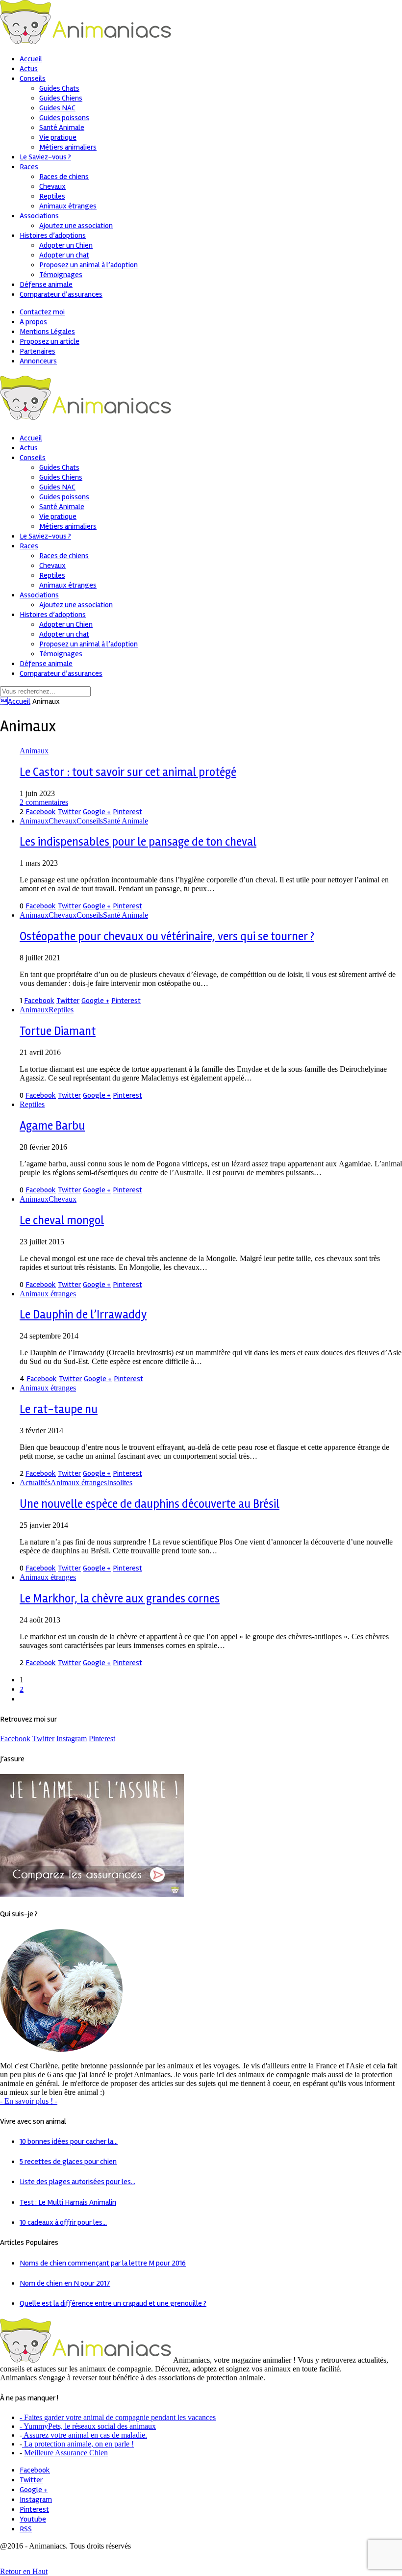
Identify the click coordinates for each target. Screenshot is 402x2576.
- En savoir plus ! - (29, 2101)
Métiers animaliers (68, 147)
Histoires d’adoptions (53, 235)
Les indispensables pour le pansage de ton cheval (138, 842)
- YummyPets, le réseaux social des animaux (88, 2426)
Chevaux (52, 186)
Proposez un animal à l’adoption (88, 265)
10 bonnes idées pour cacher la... (69, 2141)
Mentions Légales (47, 332)
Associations (39, 216)
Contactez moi (42, 312)
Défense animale (46, 284)
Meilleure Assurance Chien (66, 2453)
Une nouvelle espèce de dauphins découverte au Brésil (150, 1504)
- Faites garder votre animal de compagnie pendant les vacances (118, 2417)
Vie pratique (58, 137)
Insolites (120, 1482)
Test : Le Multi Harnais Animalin (68, 2202)
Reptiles (52, 196)
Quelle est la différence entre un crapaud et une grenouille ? (113, 2303)
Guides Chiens (61, 98)
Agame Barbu (52, 1126)
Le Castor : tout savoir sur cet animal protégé (128, 772)
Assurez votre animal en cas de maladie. (85, 2435)
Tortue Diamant (58, 1031)
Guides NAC (57, 108)
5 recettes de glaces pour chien (68, 2162)
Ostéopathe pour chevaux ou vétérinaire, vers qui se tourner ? (167, 937)
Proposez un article (50, 341)
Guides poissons (64, 118)
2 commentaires (44, 802)
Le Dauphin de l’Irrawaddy (83, 1315)
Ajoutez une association (76, 226)
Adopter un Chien (66, 245)
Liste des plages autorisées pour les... (77, 2182)
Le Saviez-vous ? (45, 157)
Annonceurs (38, 361)
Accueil (31, 59)
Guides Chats (59, 88)
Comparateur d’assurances (61, 294)
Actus (29, 69)
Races (29, 167)
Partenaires (38, 351)
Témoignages (61, 275)
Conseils (33, 78)
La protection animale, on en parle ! (78, 2444)
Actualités (35, 1482)
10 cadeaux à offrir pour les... (63, 2222)
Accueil (15, 701)
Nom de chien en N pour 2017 (65, 2283)
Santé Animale (62, 128)
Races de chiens (64, 177)
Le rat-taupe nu (59, 1409)
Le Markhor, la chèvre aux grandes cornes (120, 1599)
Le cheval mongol (62, 1221)
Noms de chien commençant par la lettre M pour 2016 (103, 2263)
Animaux (34, 751)
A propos (33, 322)
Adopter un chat (64, 255)
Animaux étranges (68, 206)
